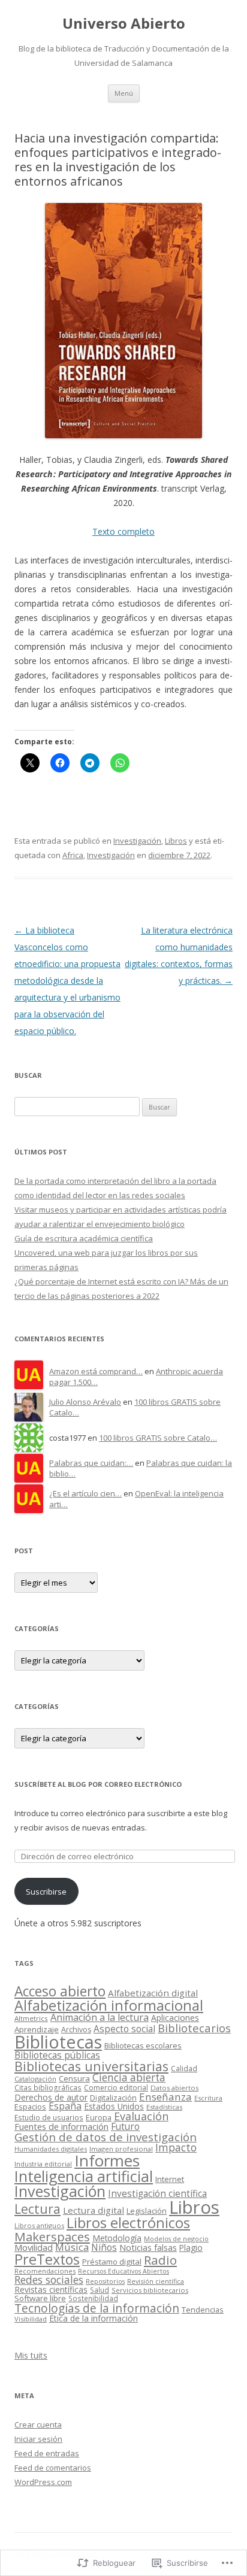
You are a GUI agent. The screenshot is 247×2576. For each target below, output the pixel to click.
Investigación (137, 841)
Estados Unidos (114, 2106)
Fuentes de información (61, 2126)
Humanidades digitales (51, 2149)
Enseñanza (165, 2097)
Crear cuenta (38, 2425)
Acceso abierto (60, 1991)
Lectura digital (94, 2210)
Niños (104, 2247)
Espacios (30, 2107)
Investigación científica (157, 2194)
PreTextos (47, 2259)
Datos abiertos (174, 2088)
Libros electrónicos (128, 2223)
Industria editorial (43, 2164)
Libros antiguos (39, 2225)
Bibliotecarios (194, 2028)
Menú (124, 93)
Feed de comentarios (53, 2468)
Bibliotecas (58, 2042)
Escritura (208, 2098)
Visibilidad (31, 2319)
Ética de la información (94, 2318)
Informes (107, 2160)
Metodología (117, 2238)
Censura (74, 2078)
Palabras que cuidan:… (91, 1463)
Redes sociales (49, 2280)
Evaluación (141, 2116)
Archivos (76, 2030)
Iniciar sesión (38, 2439)
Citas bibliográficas (48, 2087)
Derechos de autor (51, 2097)
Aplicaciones (175, 2018)
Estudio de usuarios (49, 2117)
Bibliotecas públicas (57, 2055)
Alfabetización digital (153, 1993)
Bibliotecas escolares (143, 2045)
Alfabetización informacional (109, 2005)
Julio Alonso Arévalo (85, 1402)
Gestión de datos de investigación (106, 2137)
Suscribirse (46, 1892)
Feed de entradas (47, 2453)
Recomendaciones (45, 2271)
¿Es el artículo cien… (85, 1493)
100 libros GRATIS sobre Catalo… (158, 1438)
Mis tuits (31, 2355)
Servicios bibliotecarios (150, 2290)
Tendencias (203, 2310)
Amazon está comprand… (96, 1371)
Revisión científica (156, 2281)
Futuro (125, 2127)
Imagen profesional (121, 2149)
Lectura (37, 2209)
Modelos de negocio (176, 2239)
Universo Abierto (124, 24)
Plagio (191, 2248)
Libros (176, 841)
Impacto (176, 2147)
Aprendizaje (37, 2029)
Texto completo (123, 531)
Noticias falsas (148, 2247)
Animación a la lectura (100, 2017)
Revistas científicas (51, 2289)
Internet (170, 2179)
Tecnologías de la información (97, 2308)
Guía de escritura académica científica (84, 1238)
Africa (73, 855)
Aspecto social (124, 2029)
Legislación (147, 2211)
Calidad (184, 2068)
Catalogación (35, 2079)
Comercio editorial (116, 2088)
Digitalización (113, 2098)
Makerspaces (52, 2236)
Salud (100, 2290)
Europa (99, 2118)
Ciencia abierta (129, 2078)
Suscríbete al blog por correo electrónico (98, 1784)
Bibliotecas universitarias (91, 2066)
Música (72, 2247)
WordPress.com (43, 2482)
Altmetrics (31, 2018)
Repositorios (105, 2281)
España (65, 2106)
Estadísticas (164, 2107)
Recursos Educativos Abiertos (123, 2271)
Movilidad (34, 2247)
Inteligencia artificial (84, 2176)
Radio (160, 2260)
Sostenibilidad (93, 2298)
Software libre (40, 2298)
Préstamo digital (112, 2262)
